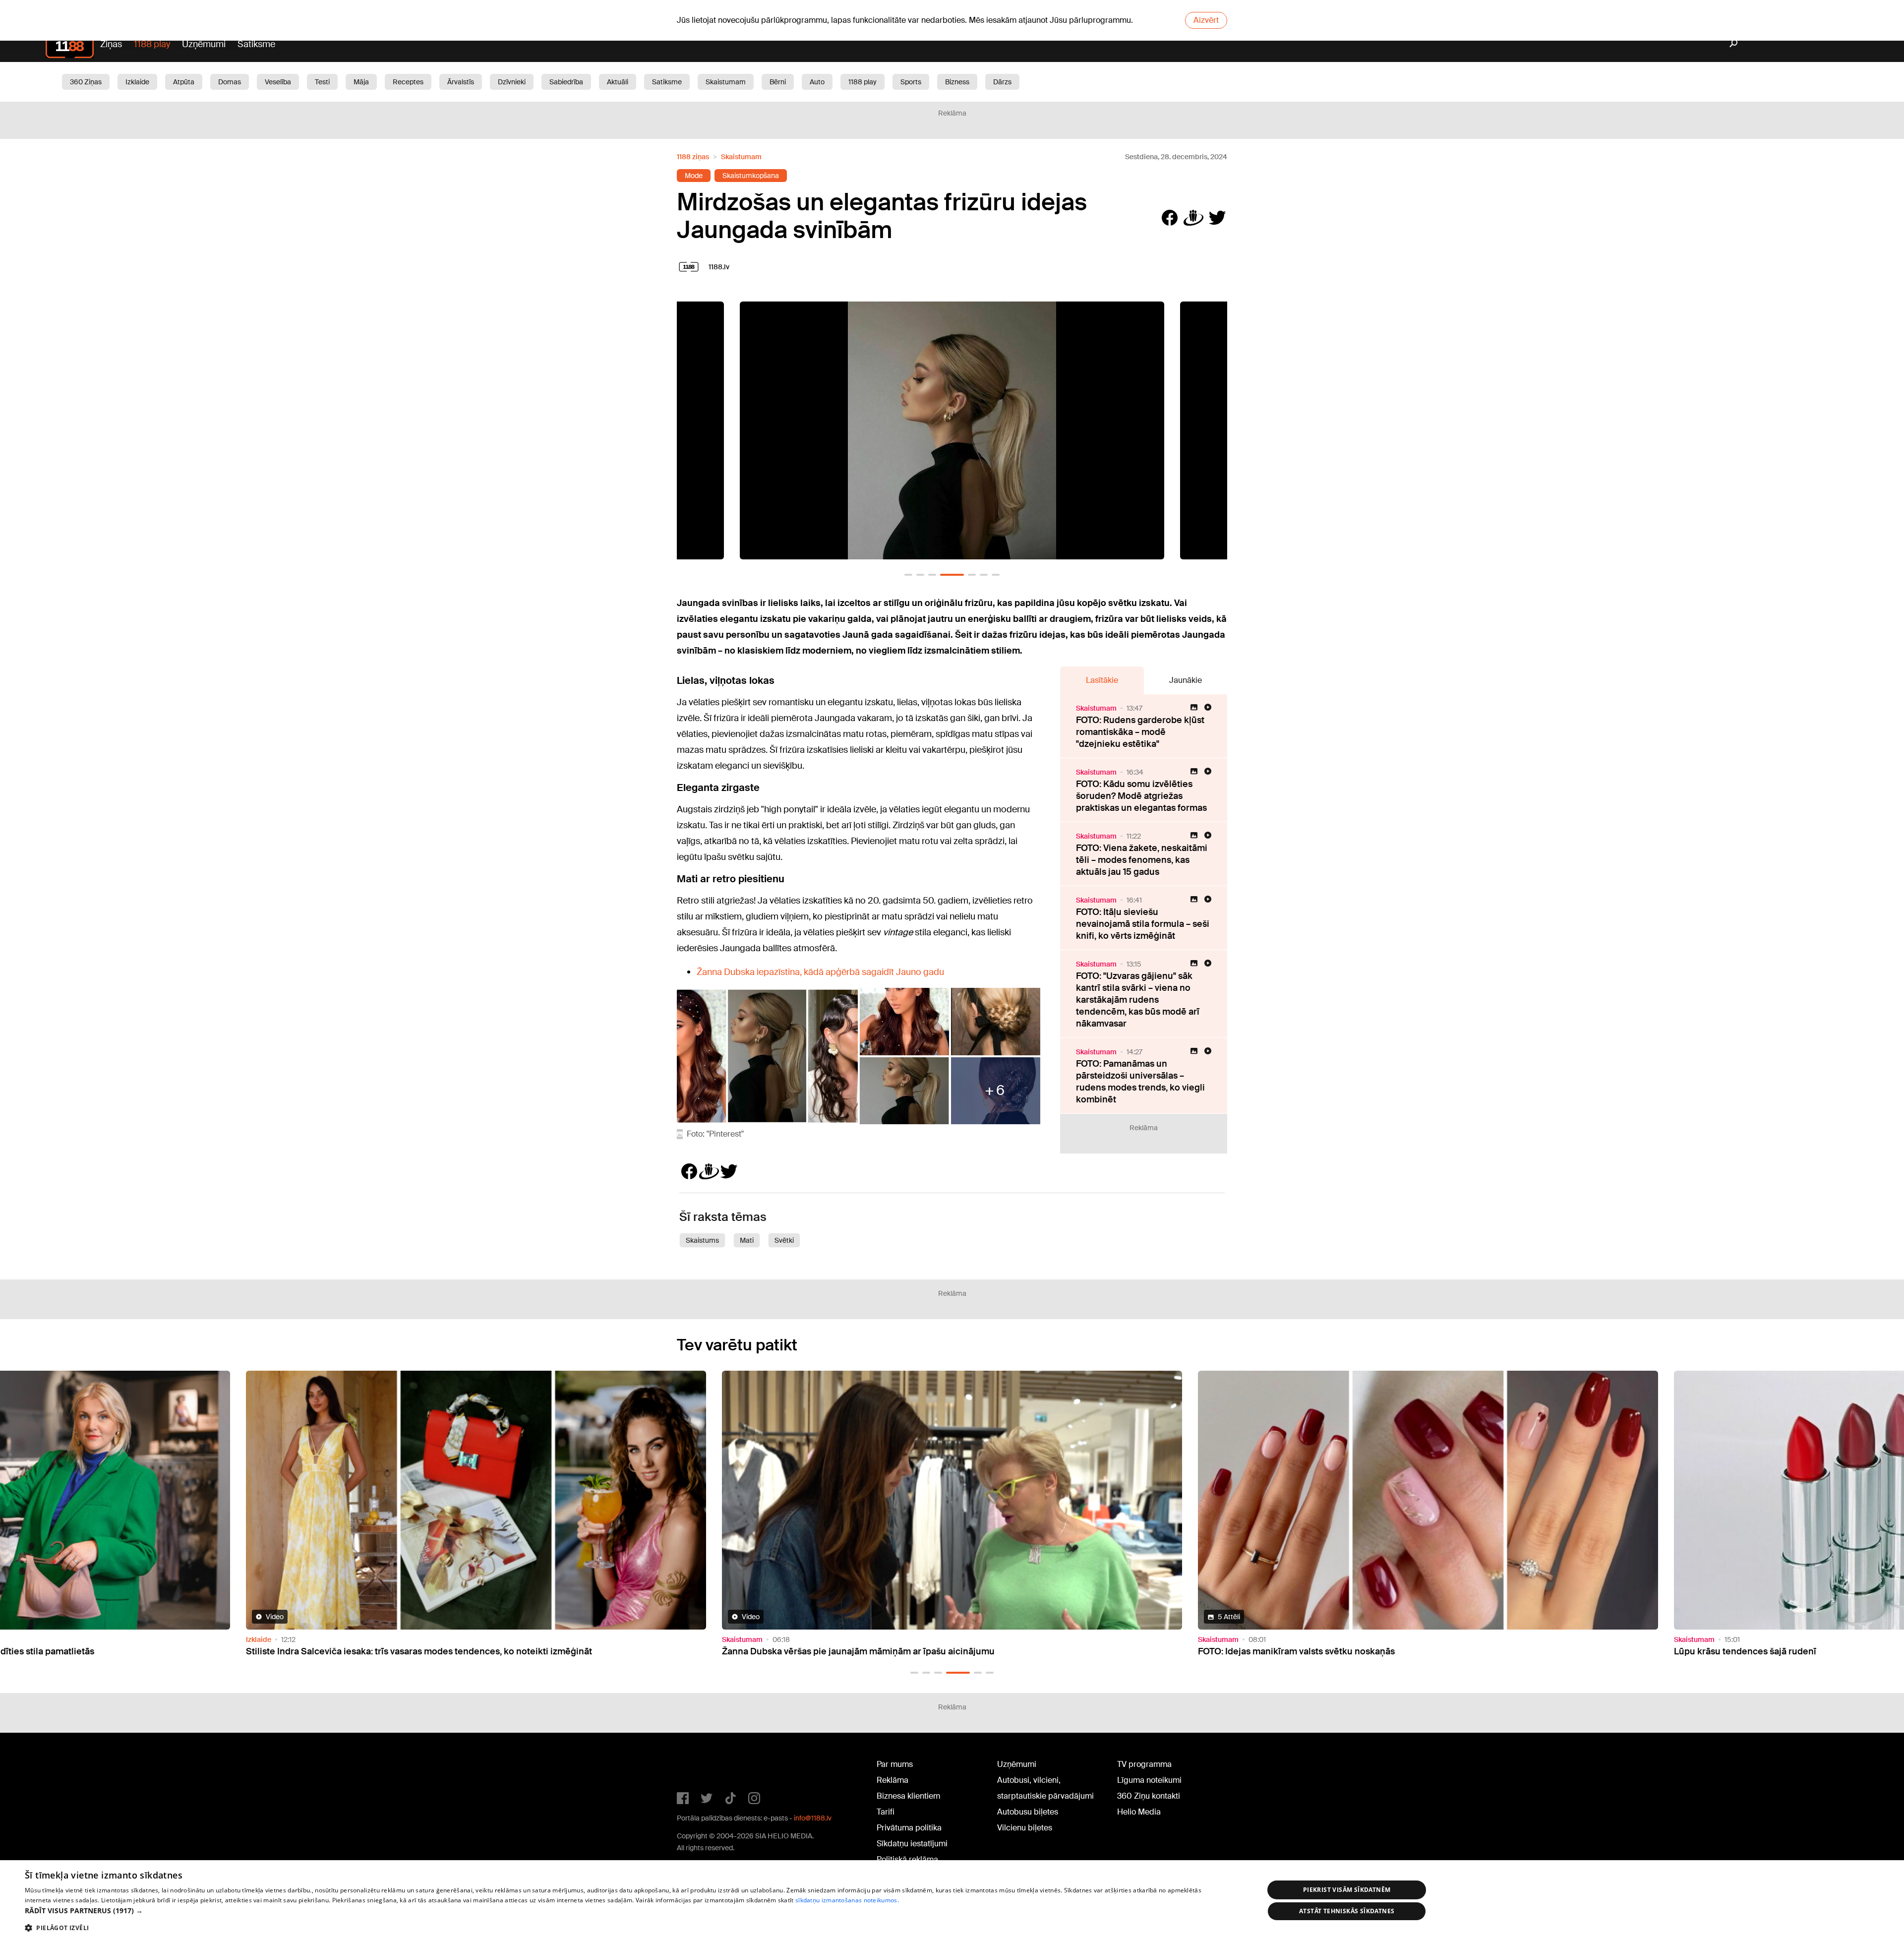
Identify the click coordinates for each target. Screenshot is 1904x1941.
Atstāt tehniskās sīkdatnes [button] (1347, 1911)
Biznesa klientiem (908, 1796)
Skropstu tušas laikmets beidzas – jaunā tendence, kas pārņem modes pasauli (1361, 1651)
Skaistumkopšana (751, 176)
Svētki (784, 1240)
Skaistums (702, 1240)
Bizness (957, 82)
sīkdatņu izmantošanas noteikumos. (847, 1900)
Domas (230, 82)
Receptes (408, 82)
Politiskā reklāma (907, 1859)
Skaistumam (726, 82)
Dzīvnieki (512, 82)
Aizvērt (1206, 20)
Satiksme (256, 44)
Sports (911, 82)
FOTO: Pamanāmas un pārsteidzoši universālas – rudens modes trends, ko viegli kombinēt (1140, 1082)
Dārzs (1002, 82)
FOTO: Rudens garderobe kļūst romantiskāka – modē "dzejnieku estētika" (1140, 732)
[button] (908, 575)
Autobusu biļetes (1028, 1812)
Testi (322, 82)
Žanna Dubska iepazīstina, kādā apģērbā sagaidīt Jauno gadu (820, 972)
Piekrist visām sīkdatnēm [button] (1347, 1890)
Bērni (778, 82)
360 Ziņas (86, 82)
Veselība (278, 82)
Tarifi (886, 1812)
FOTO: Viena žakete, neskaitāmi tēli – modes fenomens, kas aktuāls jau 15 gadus (1142, 860)
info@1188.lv (813, 1818)
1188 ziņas (693, 157)
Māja (361, 82)
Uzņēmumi (204, 44)
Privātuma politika (909, 1828)
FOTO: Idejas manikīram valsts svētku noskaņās (344, 1651)
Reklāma (892, 1780)
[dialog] (952, 1901)
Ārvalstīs (461, 82)
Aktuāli (618, 82)
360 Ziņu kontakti (1149, 1796)
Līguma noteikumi (1149, 1780)
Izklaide (137, 82)
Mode (694, 176)
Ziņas (111, 44)
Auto (817, 82)
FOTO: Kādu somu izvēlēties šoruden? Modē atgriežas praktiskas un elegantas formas (1141, 796)
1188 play (152, 44)
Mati (747, 1240)
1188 (697, 1766)
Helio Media (1139, 1812)
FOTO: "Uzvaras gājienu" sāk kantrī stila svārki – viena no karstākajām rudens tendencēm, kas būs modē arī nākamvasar (1138, 1000)
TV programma (1144, 1764)
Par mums (895, 1764)
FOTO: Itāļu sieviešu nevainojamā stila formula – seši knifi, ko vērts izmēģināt (1143, 924)
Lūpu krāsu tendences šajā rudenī (793, 1651)
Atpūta (184, 82)
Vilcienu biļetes (1025, 1828)
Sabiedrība (566, 82)
